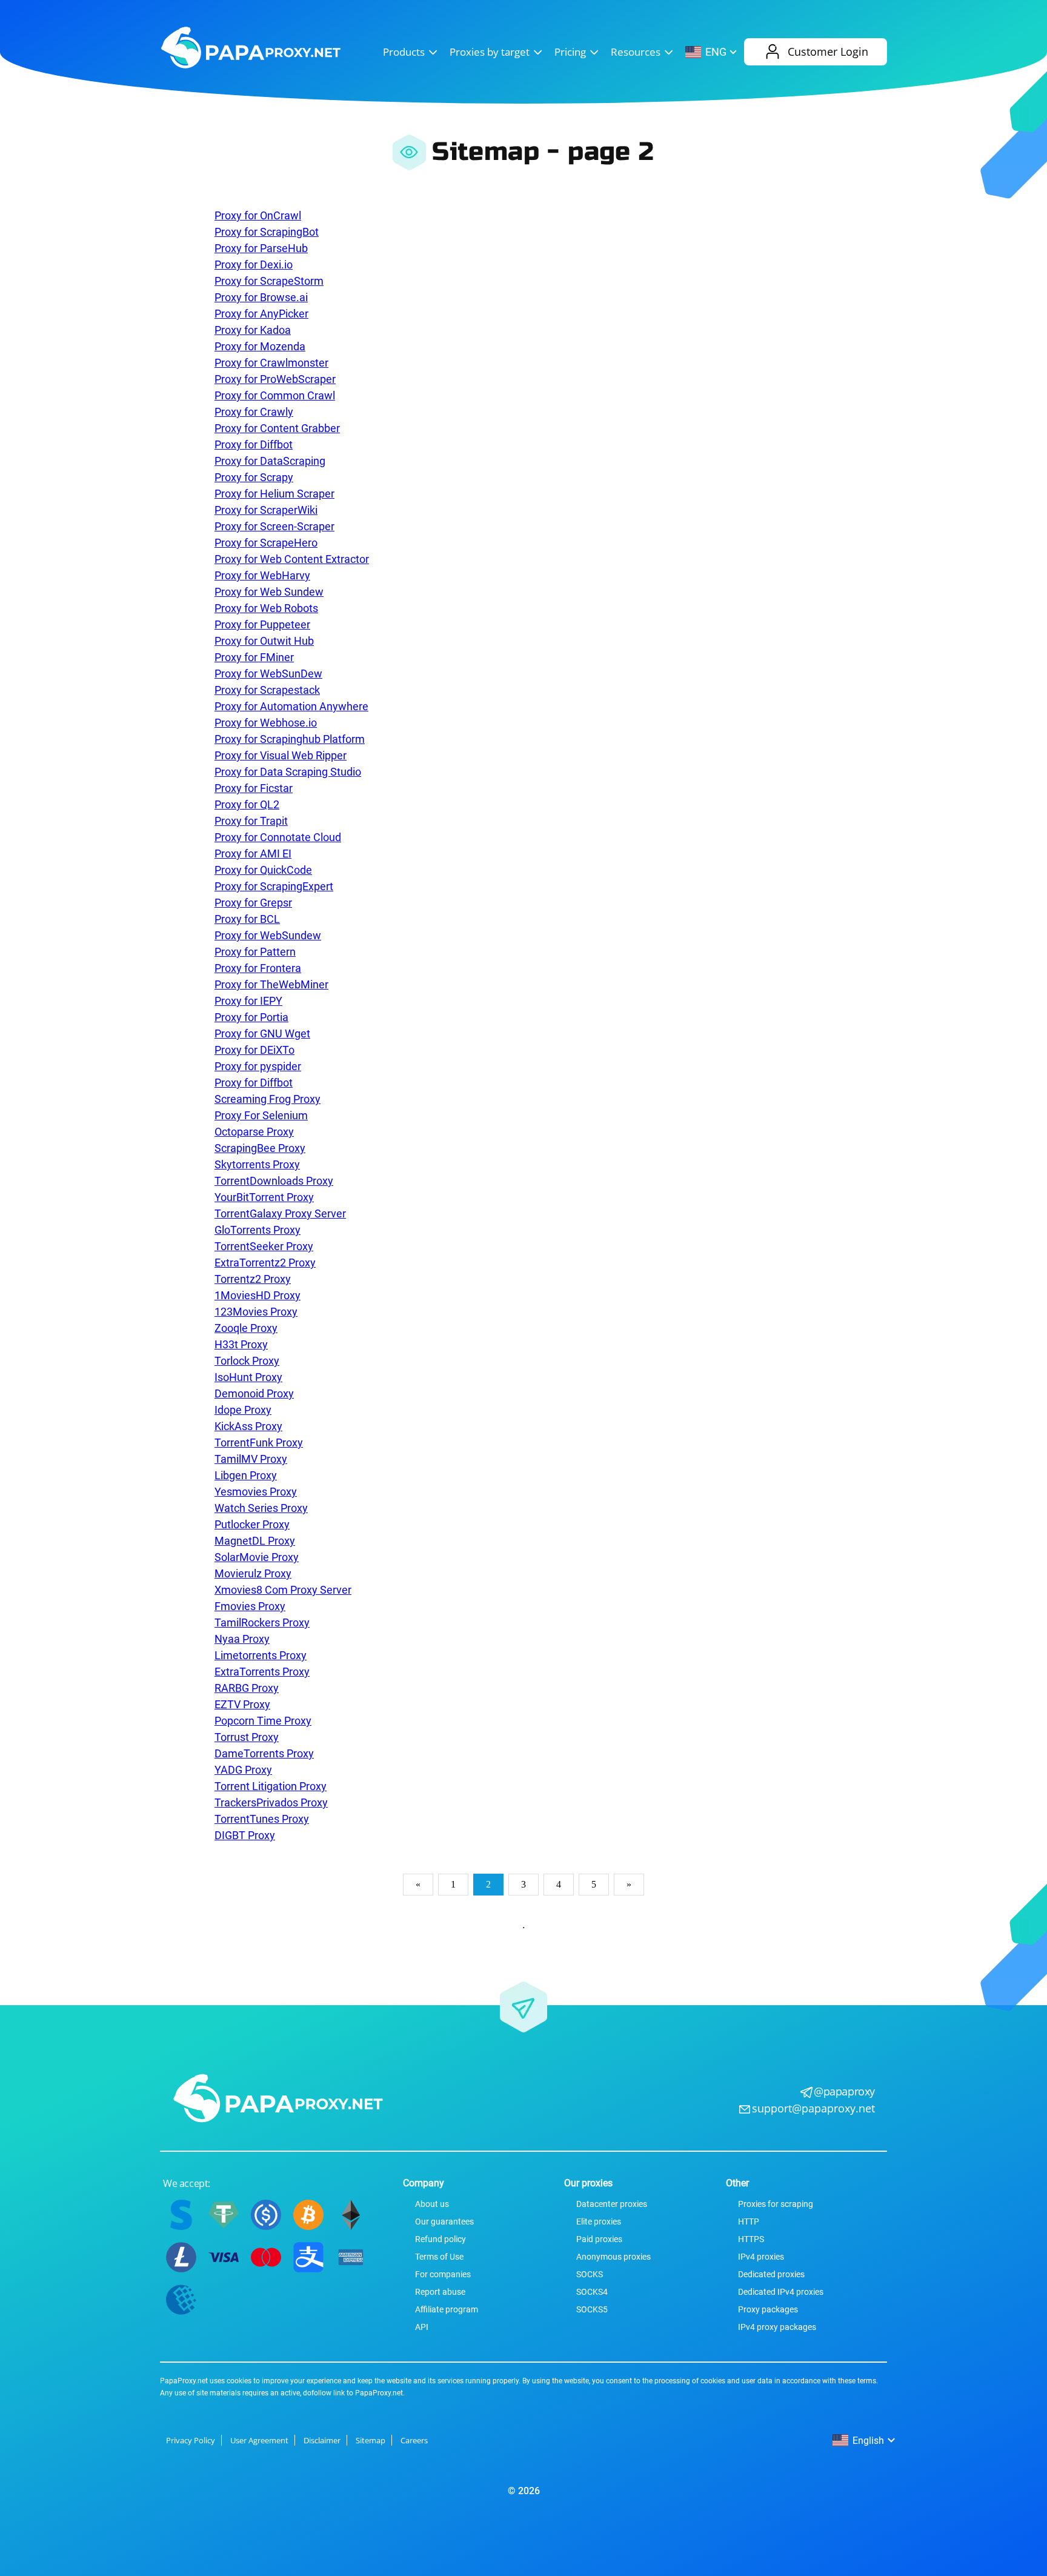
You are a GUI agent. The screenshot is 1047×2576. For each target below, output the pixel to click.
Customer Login (828, 52)
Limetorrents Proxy (261, 1655)
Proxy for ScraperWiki (266, 510)
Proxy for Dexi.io (254, 265)
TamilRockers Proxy (262, 1622)
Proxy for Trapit (251, 821)
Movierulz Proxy (253, 1573)
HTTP (749, 2222)
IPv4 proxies (761, 2257)
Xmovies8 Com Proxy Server (283, 1590)
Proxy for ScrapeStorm (269, 281)
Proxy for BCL (247, 919)
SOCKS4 (592, 2292)
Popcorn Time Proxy (263, 1721)
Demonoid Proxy (254, 1393)
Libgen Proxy (246, 1475)
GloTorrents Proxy (258, 1230)
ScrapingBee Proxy (260, 1148)
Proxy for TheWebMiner (271, 984)
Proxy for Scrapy (254, 477)
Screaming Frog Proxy (268, 1099)
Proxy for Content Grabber (277, 428)
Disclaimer (322, 2440)
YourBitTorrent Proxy (264, 1197)
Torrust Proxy (247, 1737)
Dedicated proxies (771, 2274)
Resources (636, 52)
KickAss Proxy (248, 1426)
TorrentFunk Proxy (259, 1443)
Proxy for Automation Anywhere (291, 706)
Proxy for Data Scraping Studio (288, 772)
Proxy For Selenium (261, 1115)
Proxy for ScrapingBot (267, 232)
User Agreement (259, 2440)
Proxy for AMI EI (253, 854)
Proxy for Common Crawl (275, 395)
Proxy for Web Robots (266, 608)
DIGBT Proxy (245, 1835)
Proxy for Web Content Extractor (292, 559)
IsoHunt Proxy (248, 1377)
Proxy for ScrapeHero (266, 543)
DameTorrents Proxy (264, 1753)
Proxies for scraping (776, 2204)
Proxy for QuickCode (263, 870)
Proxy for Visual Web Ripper (281, 755)
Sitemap (371, 2440)
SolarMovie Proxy (257, 1557)
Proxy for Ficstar (254, 788)
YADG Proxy (243, 1770)
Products (404, 52)
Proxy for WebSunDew (268, 674)
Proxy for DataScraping (270, 461)
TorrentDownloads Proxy (274, 1181)
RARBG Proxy (247, 1688)
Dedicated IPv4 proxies (781, 2292)
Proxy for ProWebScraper (275, 379)
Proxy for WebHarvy (262, 575)
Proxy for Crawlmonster (271, 363)
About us (432, 2204)
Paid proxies (599, 2239)
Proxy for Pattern (255, 952)
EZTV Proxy (242, 1704)
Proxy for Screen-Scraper (274, 526)
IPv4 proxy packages (777, 2327)
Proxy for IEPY (248, 1001)
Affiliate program (447, 2309)
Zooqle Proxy (246, 1328)
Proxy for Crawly (254, 412)
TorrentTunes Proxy (262, 1819)
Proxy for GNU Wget (262, 1033)
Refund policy (440, 2239)
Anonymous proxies (613, 2257)
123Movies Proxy (256, 1312)
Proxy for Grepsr (253, 903)
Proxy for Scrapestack (267, 690)
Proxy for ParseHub (261, 248)
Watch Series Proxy (261, 1508)
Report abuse (440, 2292)
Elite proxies (599, 2222)
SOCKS (590, 2274)
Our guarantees (444, 2222)
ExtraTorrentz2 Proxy (265, 1263)
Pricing (570, 52)
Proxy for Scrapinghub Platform (290, 739)
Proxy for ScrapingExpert (274, 886)
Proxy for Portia (251, 1017)
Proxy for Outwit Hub (264, 641)
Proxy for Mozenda (260, 346)
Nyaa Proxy (242, 1639)
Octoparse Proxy (254, 1132)
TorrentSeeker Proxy (264, 1246)
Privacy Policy (191, 2440)
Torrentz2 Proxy (253, 1279)
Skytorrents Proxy (257, 1164)
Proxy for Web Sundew (269, 592)
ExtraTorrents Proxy (262, 1672)
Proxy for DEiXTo (254, 1050)
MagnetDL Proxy (255, 1541)
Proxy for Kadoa (253, 330)
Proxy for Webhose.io (266, 723)
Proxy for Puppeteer (262, 624)
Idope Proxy (243, 1410)
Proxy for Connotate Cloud (278, 837)
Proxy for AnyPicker (261, 314)
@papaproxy (844, 2091)
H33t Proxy (241, 1344)
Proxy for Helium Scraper (274, 494)
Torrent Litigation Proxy (271, 1786)
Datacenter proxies (612, 2204)
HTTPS (751, 2239)
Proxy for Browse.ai (261, 297)
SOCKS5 (592, 2309)
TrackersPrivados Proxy (271, 1802)
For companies (443, 2274)
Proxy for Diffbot (254, 444)
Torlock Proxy (247, 1361)
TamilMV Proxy (251, 1459)
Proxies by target (490, 52)
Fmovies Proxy (250, 1606)
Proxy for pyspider (258, 1066)
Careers (414, 2440)
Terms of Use (439, 2257)
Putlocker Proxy (252, 1524)
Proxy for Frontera (258, 968)
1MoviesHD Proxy (258, 1295)
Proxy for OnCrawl (258, 215)
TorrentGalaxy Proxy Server (280, 1213)
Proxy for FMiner (254, 657)
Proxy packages (768, 2309)
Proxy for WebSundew (268, 935)
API (422, 2327)
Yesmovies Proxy (256, 1492)
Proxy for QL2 (247, 804)
